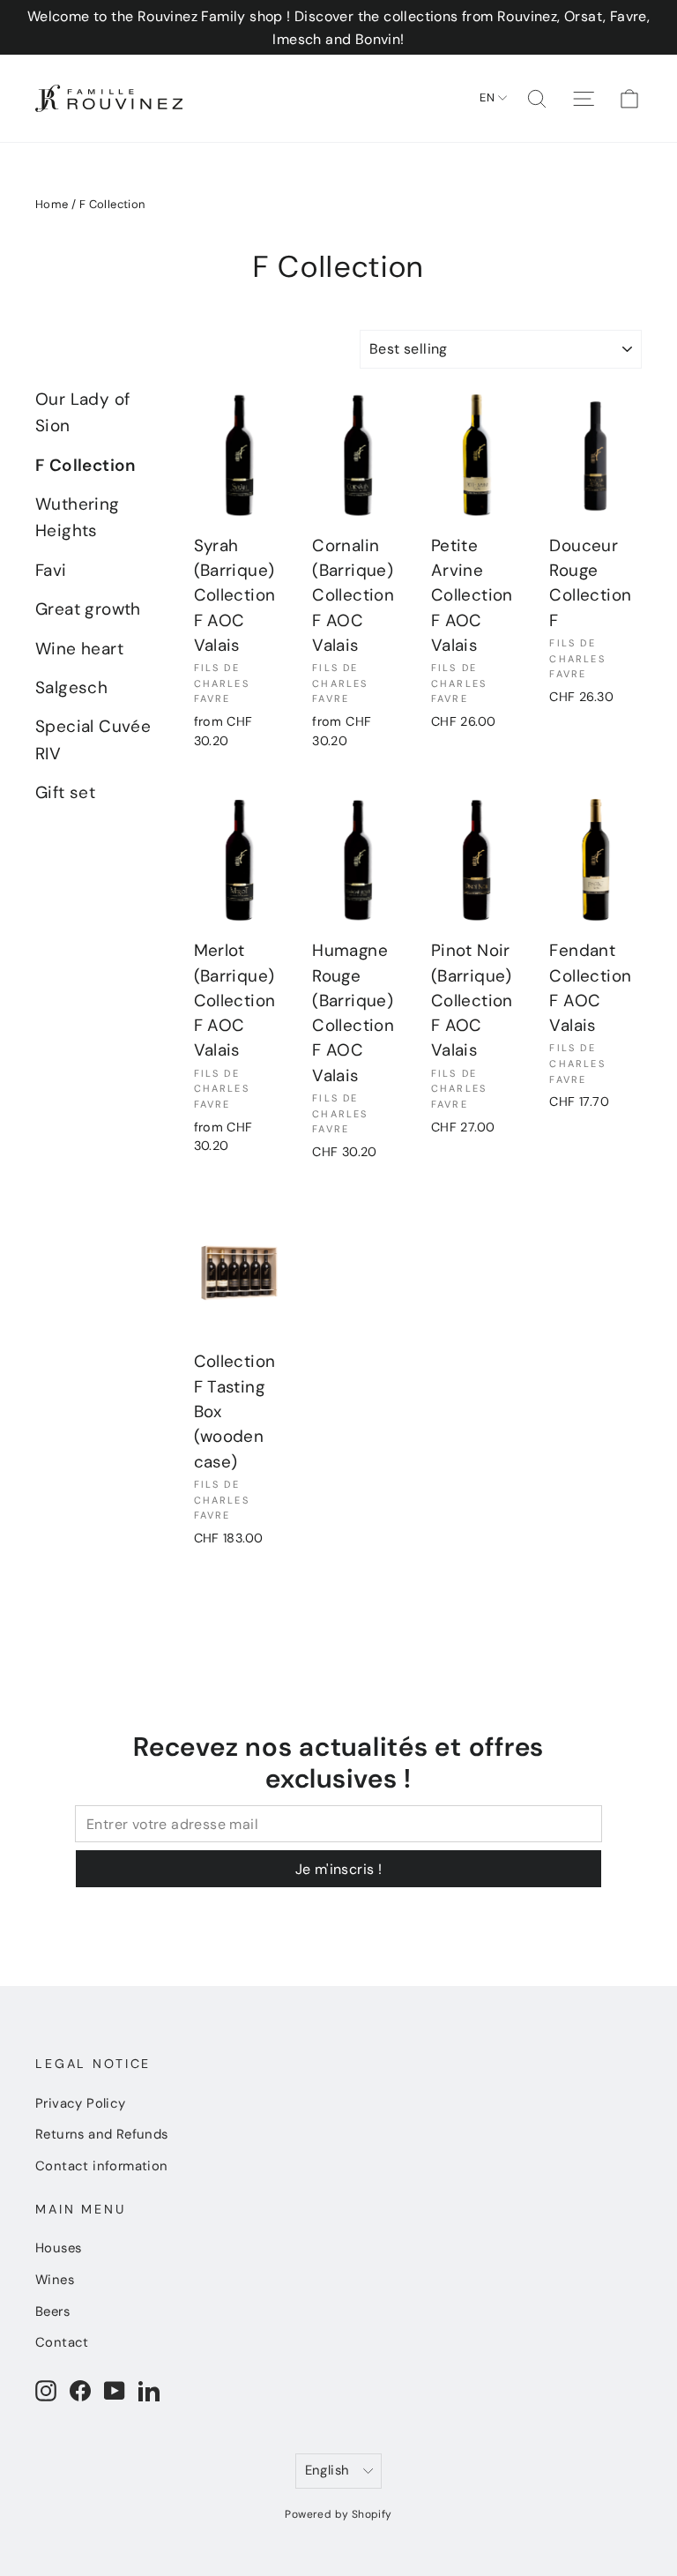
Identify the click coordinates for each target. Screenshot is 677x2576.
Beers (52, 2311)
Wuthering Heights (78, 517)
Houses (58, 2248)
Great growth (88, 609)
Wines (55, 2280)
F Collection (86, 465)
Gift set (65, 792)
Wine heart (79, 649)
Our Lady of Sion (82, 412)
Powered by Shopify (338, 2514)
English (327, 2470)
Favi (51, 570)
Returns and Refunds (102, 2134)
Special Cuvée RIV (93, 739)
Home (52, 204)
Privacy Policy (81, 2103)
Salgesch (71, 687)
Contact (62, 2342)
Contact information (102, 2166)
